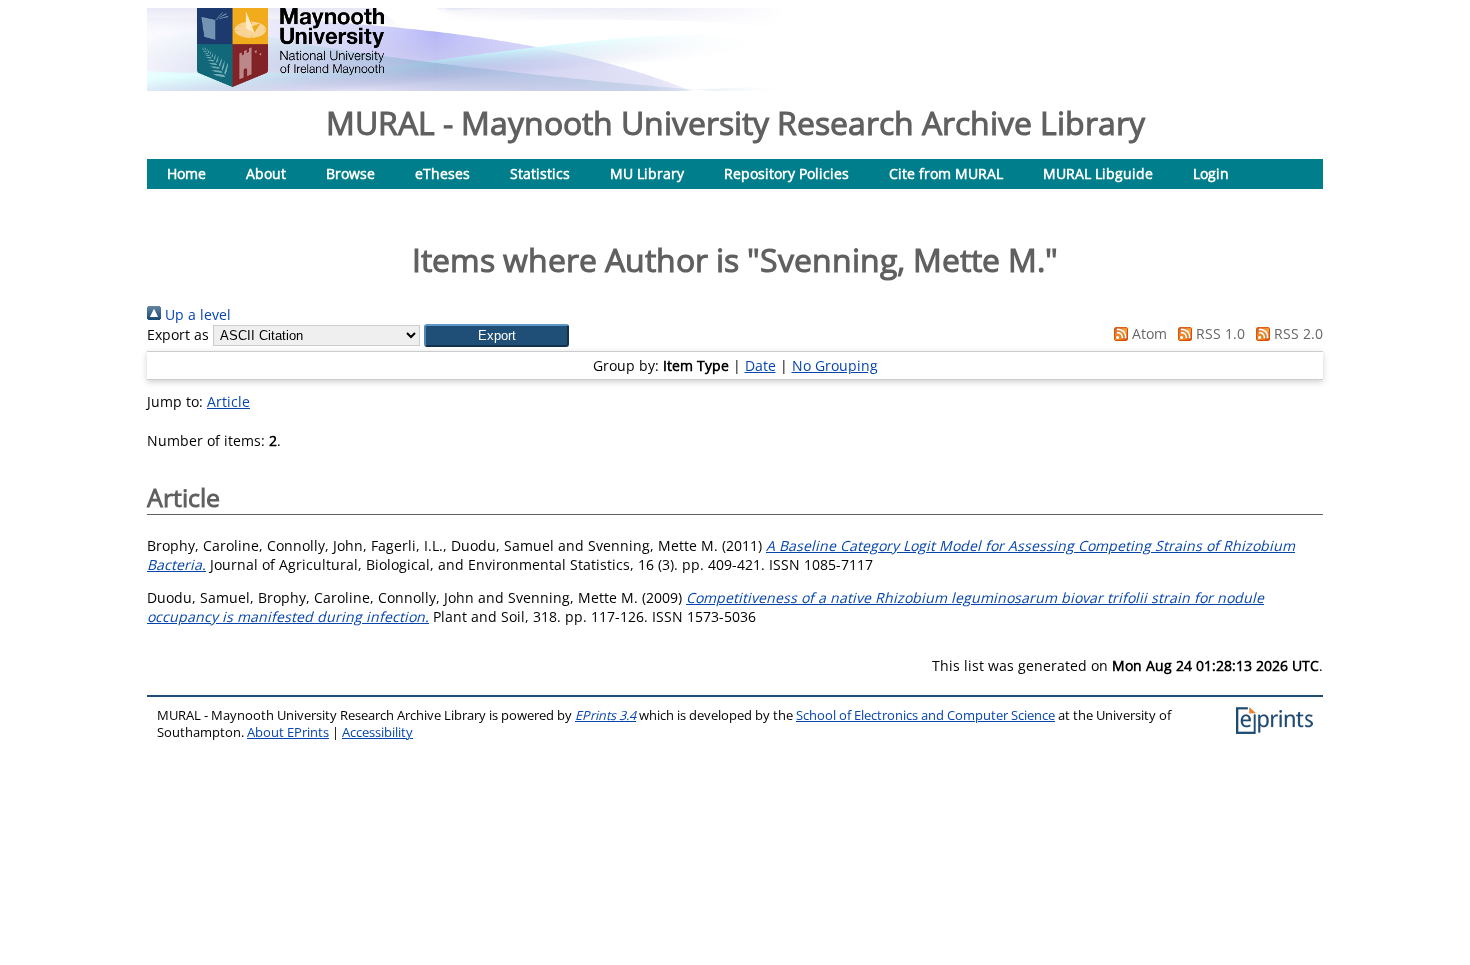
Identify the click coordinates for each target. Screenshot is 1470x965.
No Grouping (835, 365)
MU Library (647, 173)
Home (186, 173)
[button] (496, 335)
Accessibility (377, 732)
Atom (1147, 333)
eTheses (442, 173)
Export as (178, 334)
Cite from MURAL (946, 173)
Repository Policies (786, 173)
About (266, 173)
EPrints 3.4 (605, 715)
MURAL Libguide (1098, 173)
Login (1211, 173)
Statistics (540, 173)
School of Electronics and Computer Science (925, 715)
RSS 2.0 (1296, 333)
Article (228, 401)
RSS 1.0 (1218, 333)
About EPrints (288, 732)
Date (760, 365)
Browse (350, 173)
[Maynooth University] (290, 81)
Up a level (196, 314)
